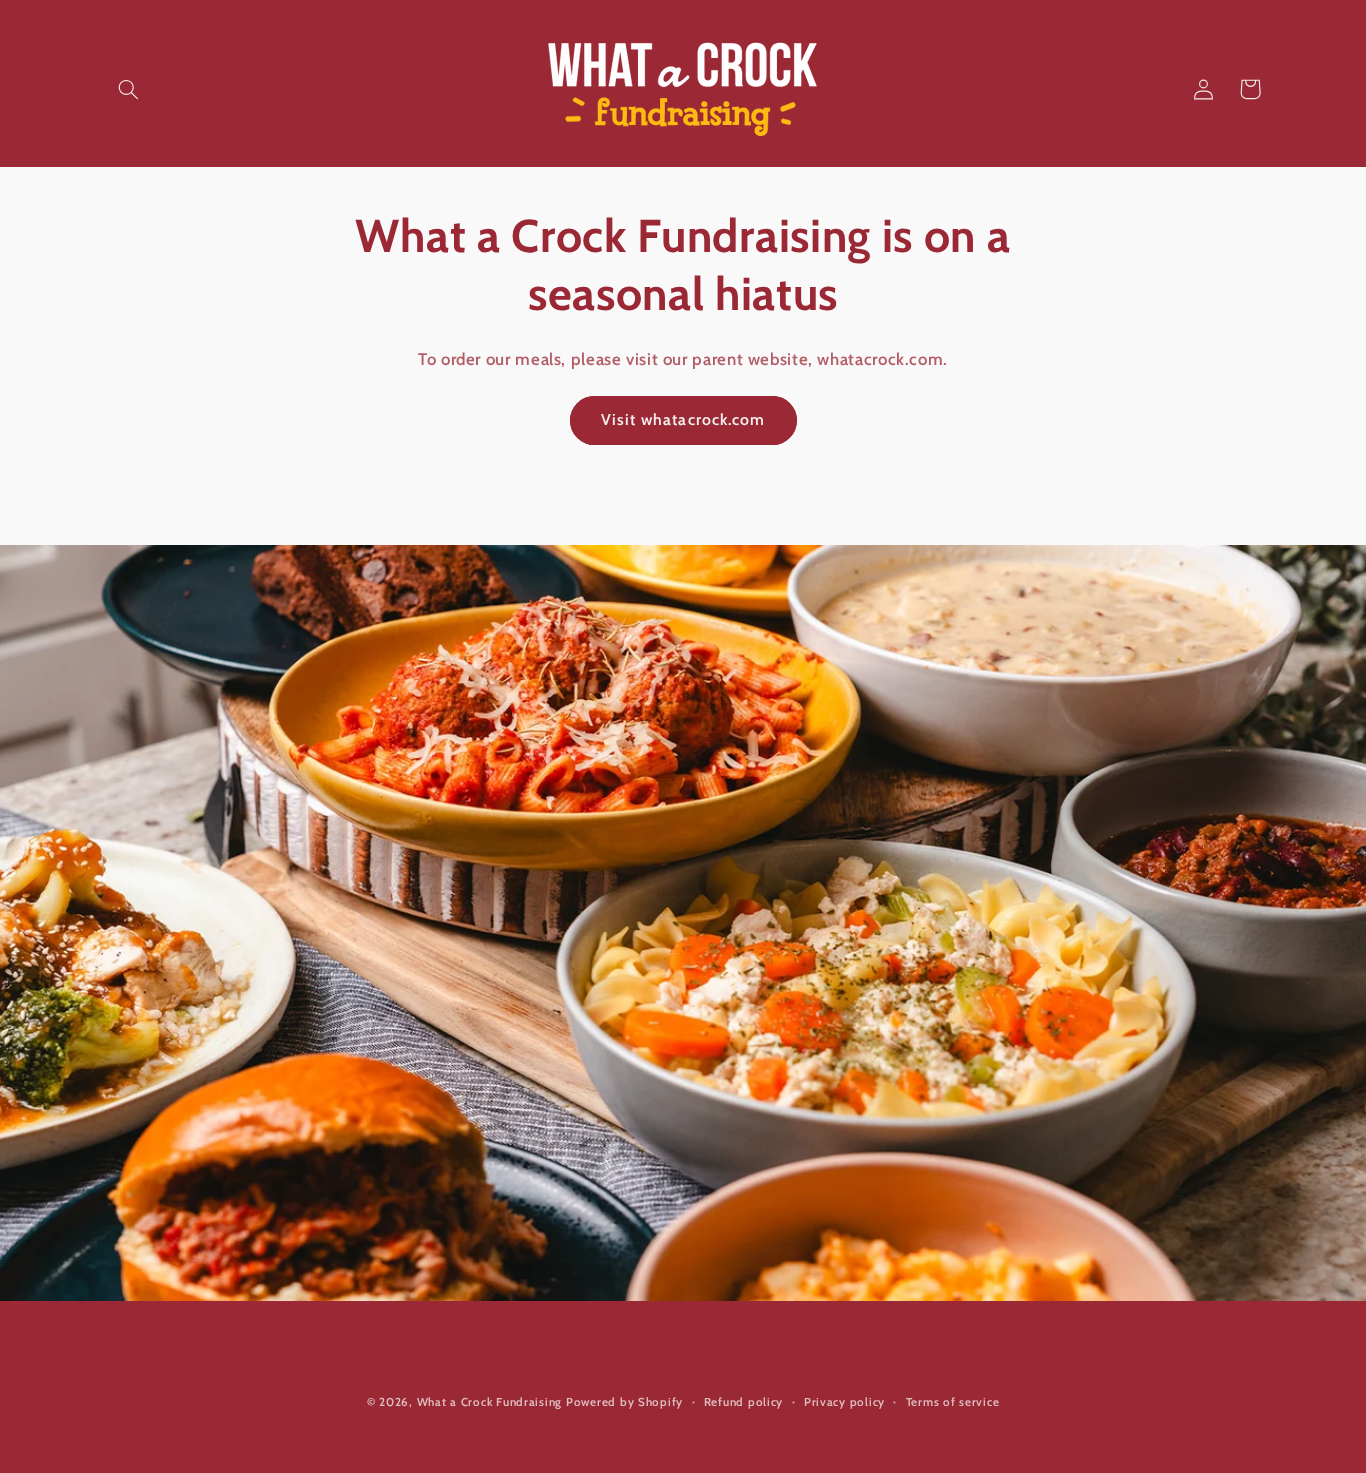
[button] (129, 89)
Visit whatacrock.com (683, 419)
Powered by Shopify (624, 1402)
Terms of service (953, 1402)
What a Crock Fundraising (490, 1402)
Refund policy (744, 1402)
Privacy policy (844, 1402)
